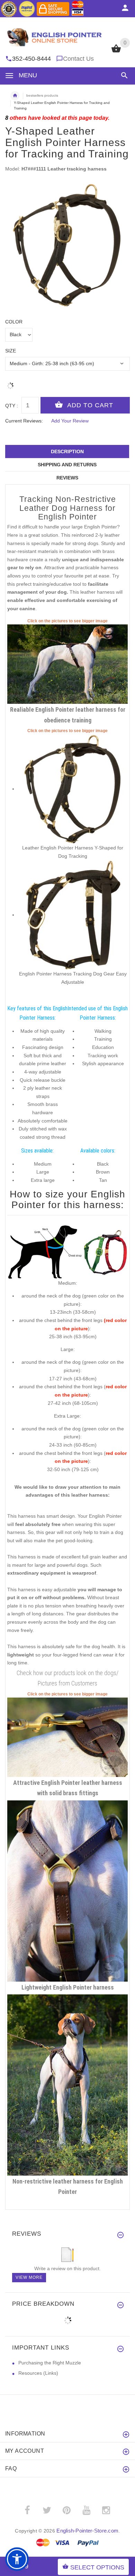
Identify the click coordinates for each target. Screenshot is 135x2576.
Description (67, 451)
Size (11, 351)
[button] (123, 75)
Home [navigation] (15, 96)
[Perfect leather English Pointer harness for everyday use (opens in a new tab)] (67, 1737)
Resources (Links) (38, 2373)
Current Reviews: (24, 421)
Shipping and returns (67, 465)
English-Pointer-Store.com (87, 2531)
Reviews (67, 478)
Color (14, 322)
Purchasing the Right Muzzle (50, 2363)
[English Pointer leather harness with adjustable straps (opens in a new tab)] (67, 664)
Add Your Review (70, 421)
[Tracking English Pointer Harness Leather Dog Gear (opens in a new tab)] (73, 915)
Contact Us (78, 59)
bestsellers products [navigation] (42, 95)
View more (29, 2277)
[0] (116, 52)
